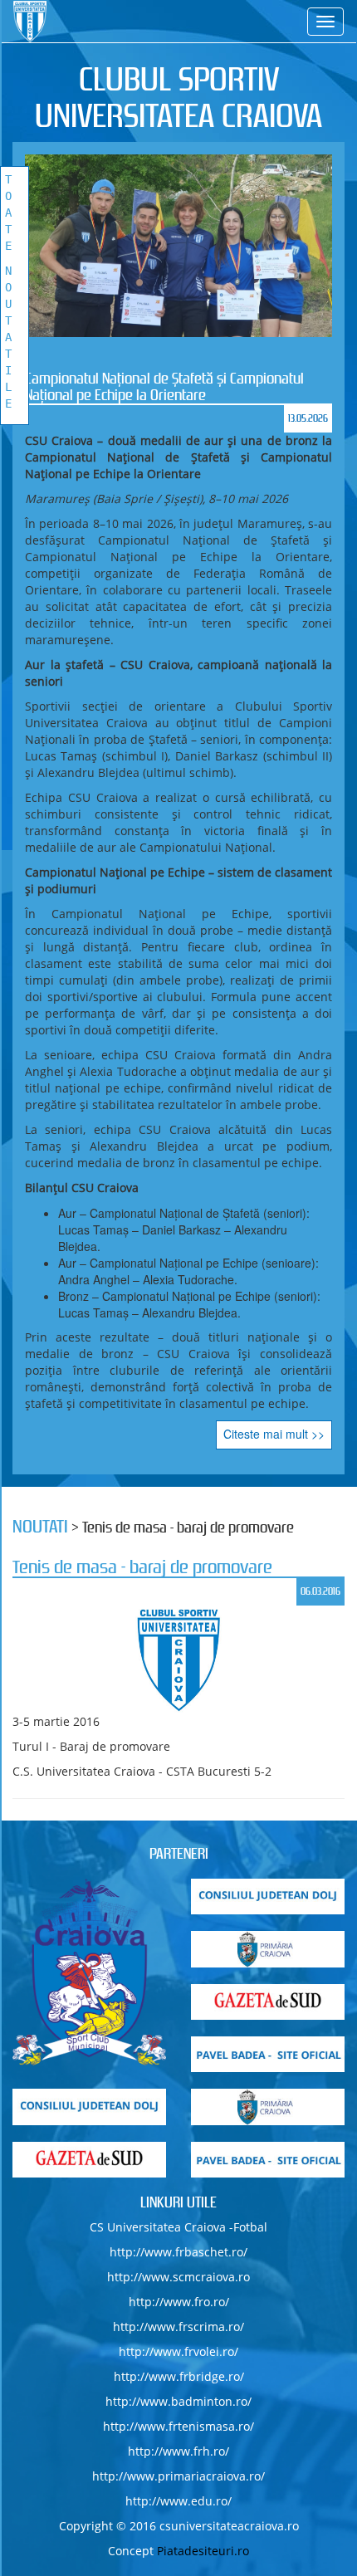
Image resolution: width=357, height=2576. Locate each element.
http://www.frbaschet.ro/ (178, 2252)
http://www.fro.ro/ (179, 2302)
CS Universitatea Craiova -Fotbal (178, 2227)
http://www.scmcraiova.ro (178, 2277)
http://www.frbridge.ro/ (179, 2376)
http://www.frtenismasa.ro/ (178, 2426)
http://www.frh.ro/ (178, 2451)
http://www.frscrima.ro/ (178, 2327)
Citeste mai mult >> (274, 1434)
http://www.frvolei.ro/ (178, 2351)
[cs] (89, 1972)
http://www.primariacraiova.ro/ (178, 2476)
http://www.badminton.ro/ (178, 2401)
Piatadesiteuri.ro (203, 2551)
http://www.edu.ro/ (178, 2501)
